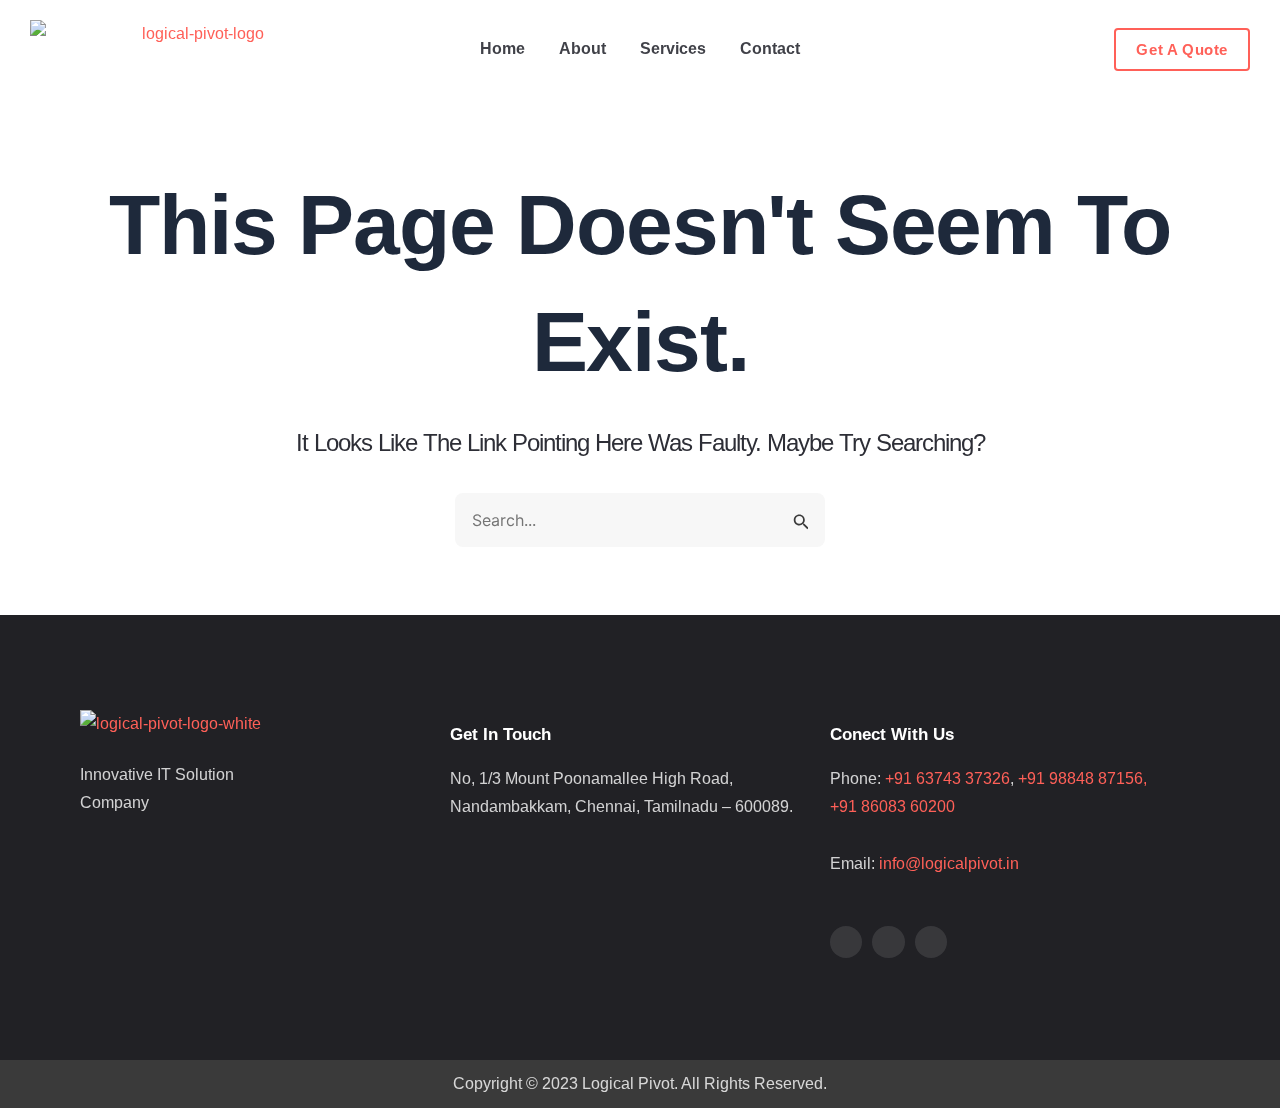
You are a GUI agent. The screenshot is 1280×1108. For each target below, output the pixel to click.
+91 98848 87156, (1094, 778)
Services (673, 48)
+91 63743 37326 (947, 778)
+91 (845, 806)
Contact (770, 48)
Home (502, 48)
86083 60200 (908, 806)
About (582, 48)
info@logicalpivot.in (949, 863)
